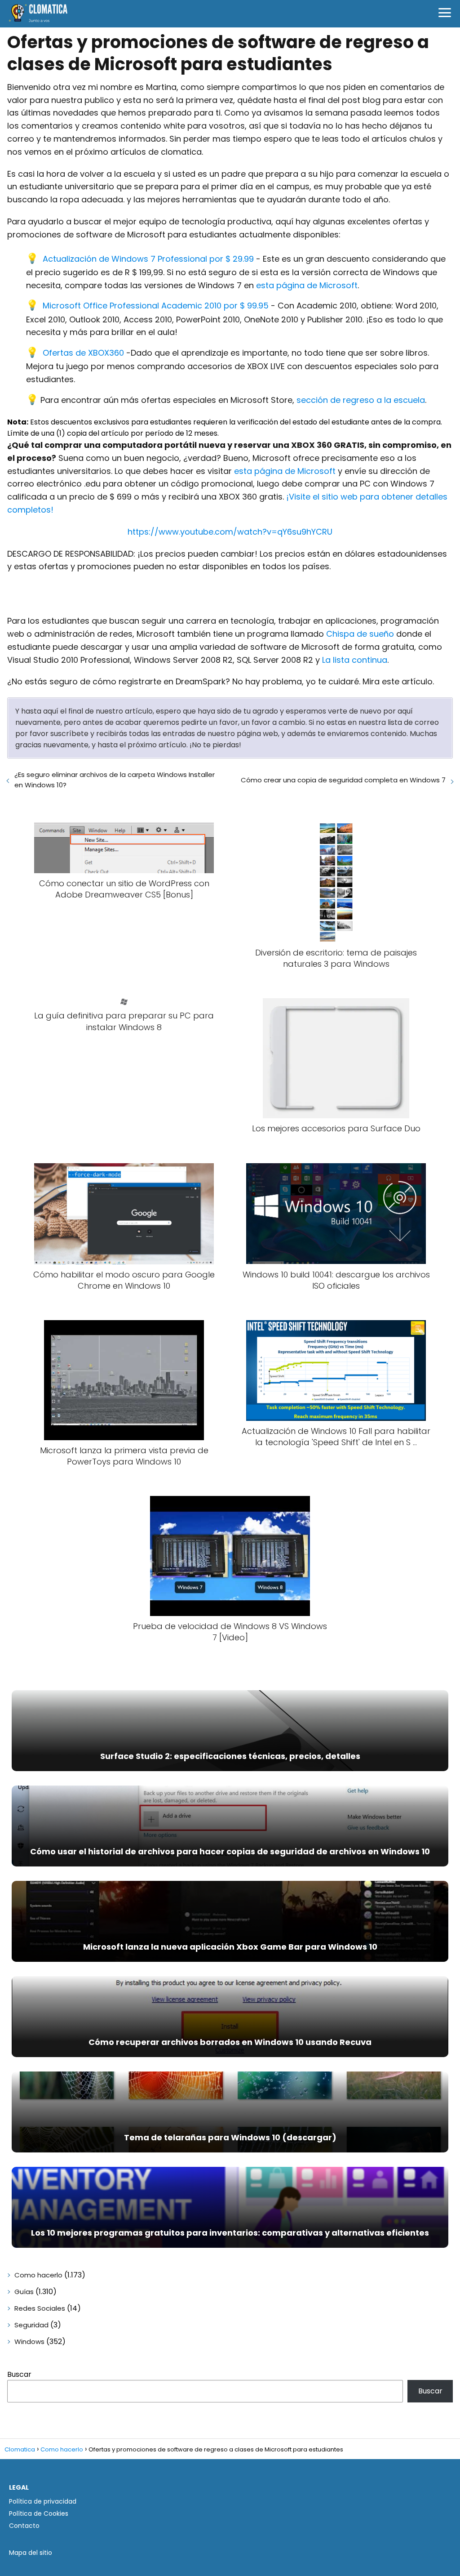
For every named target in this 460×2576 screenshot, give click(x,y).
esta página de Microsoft (307, 285)
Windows (29, 2342)
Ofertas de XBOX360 (83, 353)
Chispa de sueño (360, 634)
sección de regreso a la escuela (361, 400)
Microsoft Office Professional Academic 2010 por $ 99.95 (156, 306)
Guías (24, 2292)
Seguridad (31, 2325)
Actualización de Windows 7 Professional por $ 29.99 (148, 259)
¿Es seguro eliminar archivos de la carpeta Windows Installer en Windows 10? (115, 780)
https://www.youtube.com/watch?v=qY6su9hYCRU (230, 532)
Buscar (19, 2374)
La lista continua (355, 660)
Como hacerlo (38, 2275)
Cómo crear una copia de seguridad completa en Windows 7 (343, 780)
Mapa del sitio (31, 2553)
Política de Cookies (39, 2513)
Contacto (24, 2526)
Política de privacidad (43, 2501)
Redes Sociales (40, 2308)
